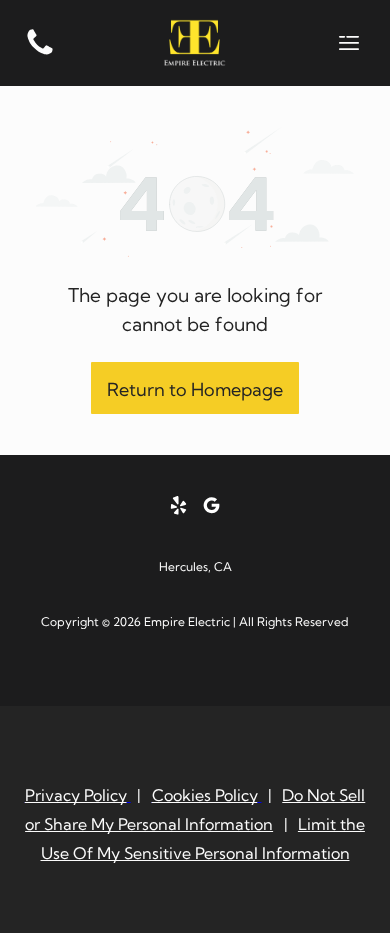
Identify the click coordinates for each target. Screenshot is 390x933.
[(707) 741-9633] (40, 53)
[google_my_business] (212, 507)
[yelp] (179, 507)
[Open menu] (349, 43)
